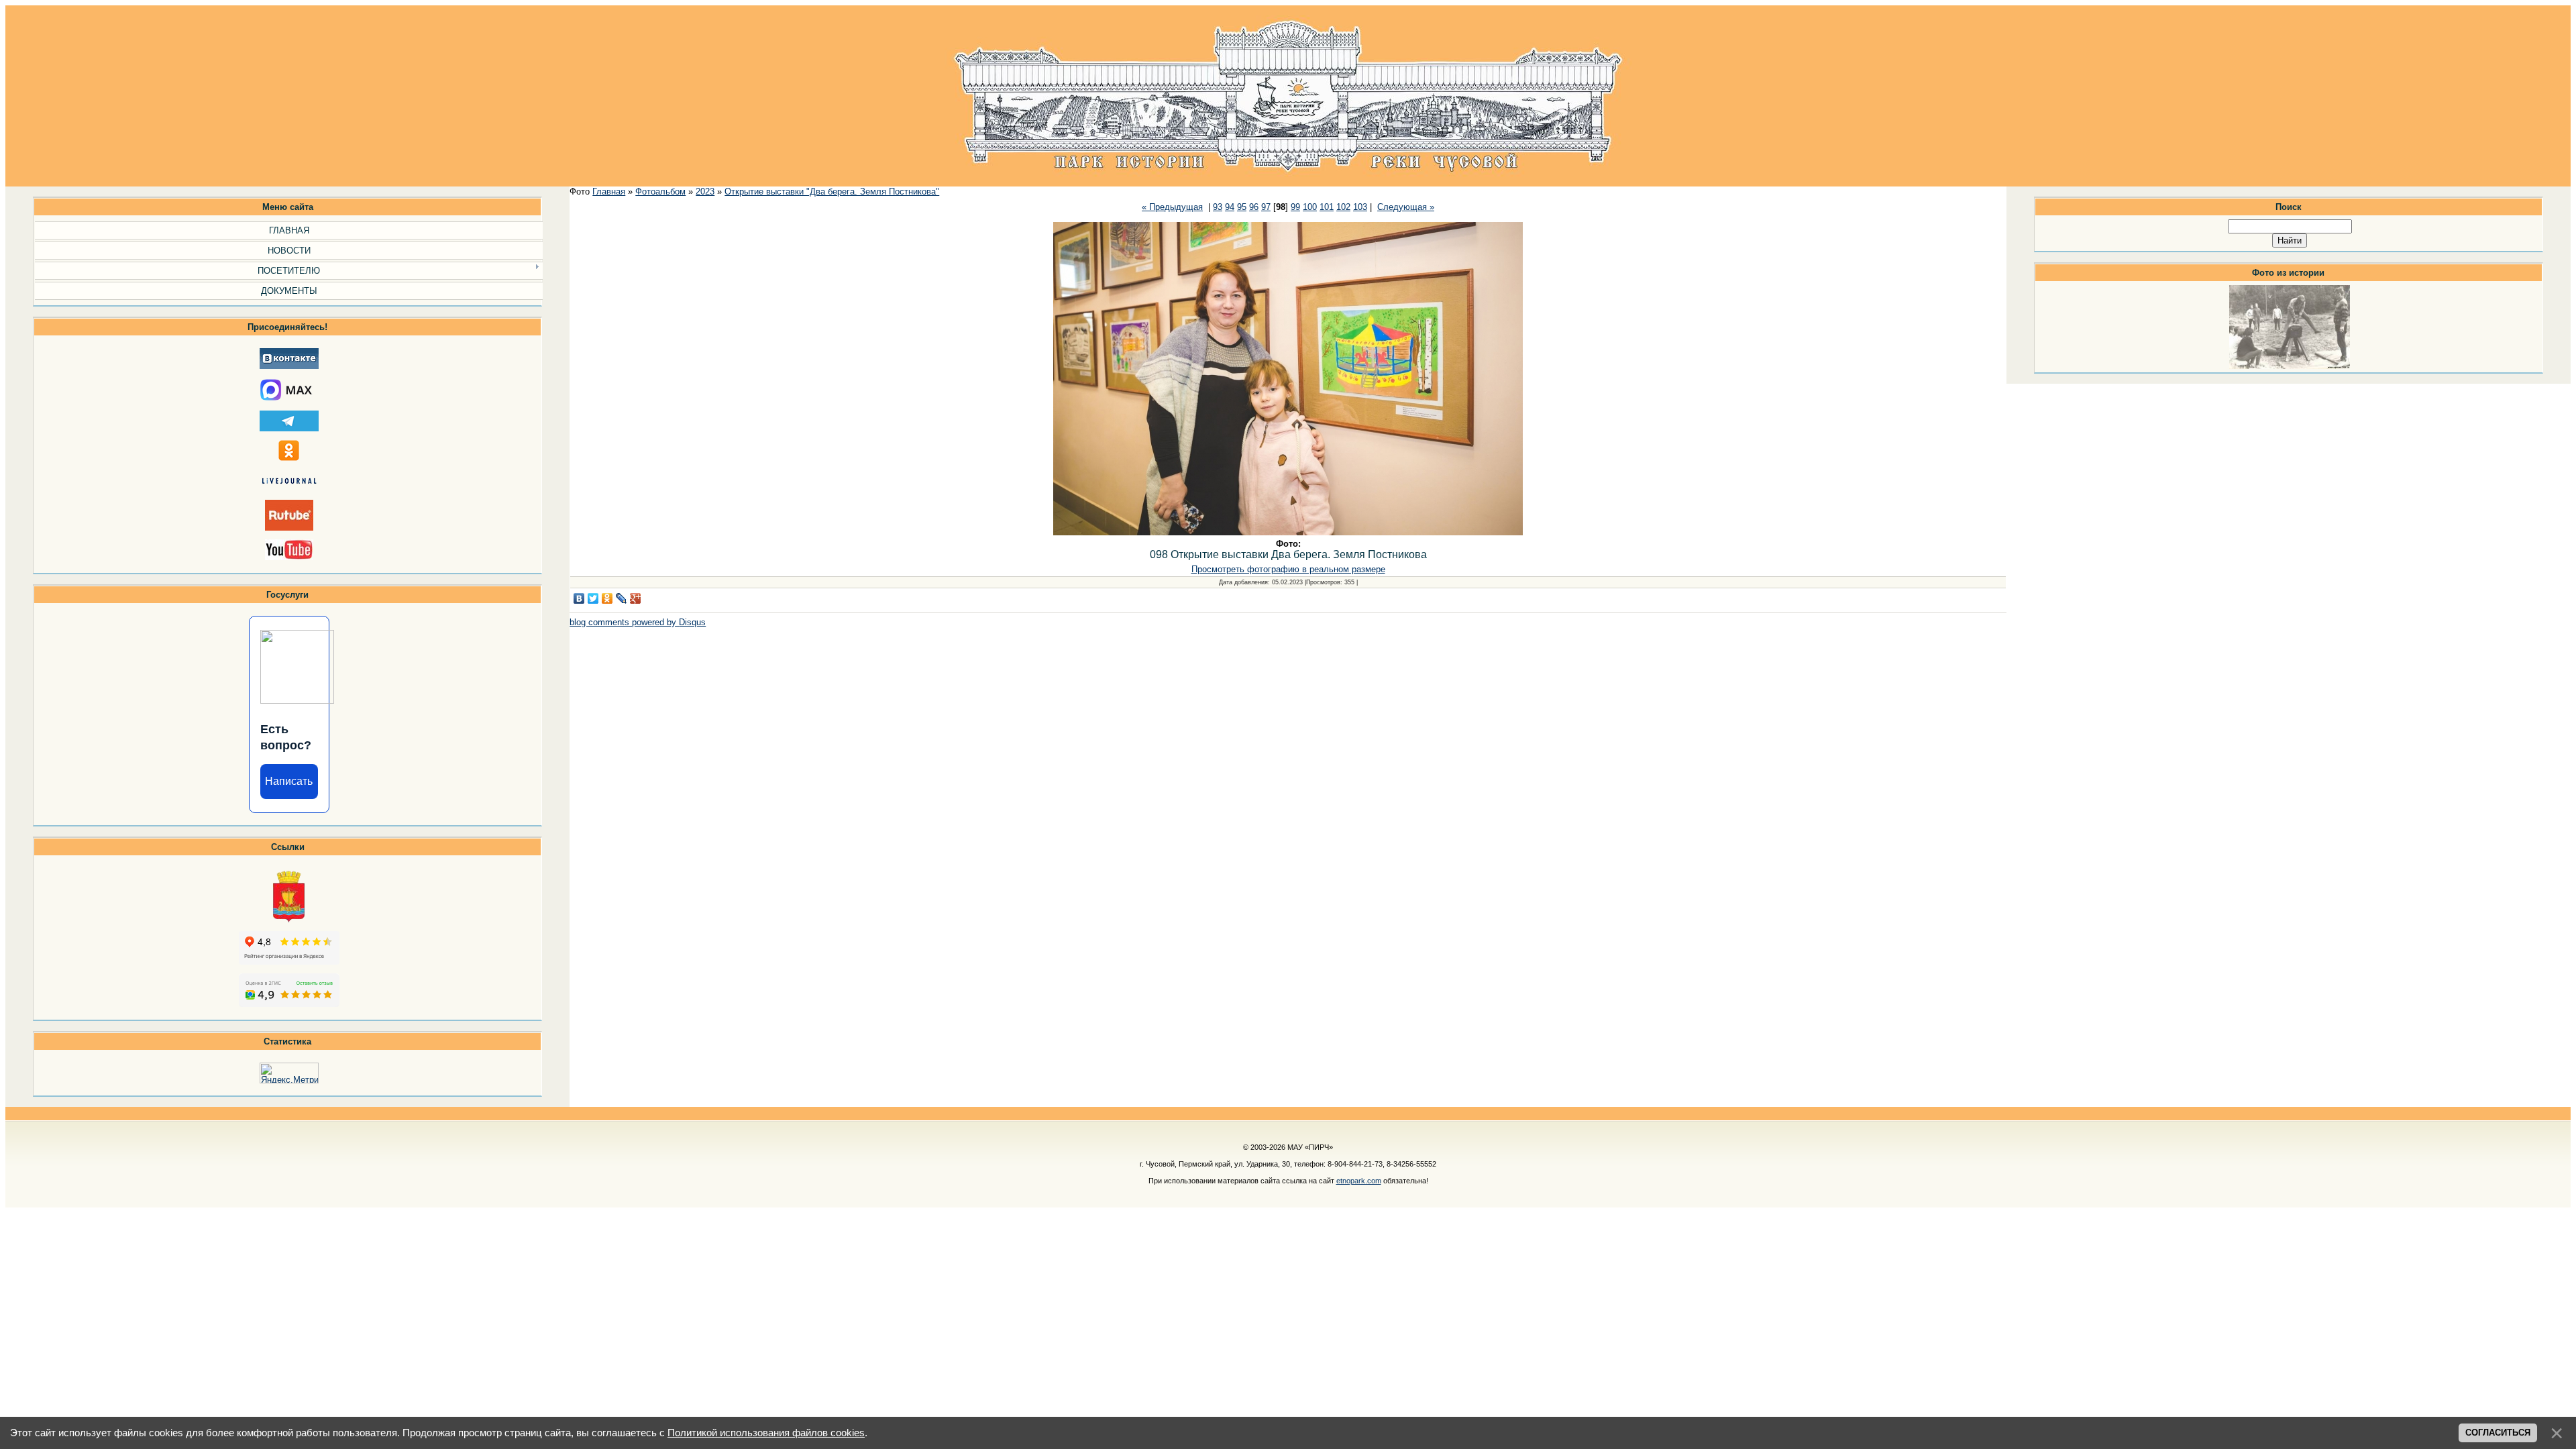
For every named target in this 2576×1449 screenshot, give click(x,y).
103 (1360, 207)
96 (1254, 207)
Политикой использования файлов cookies (766, 1433)
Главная (609, 192)
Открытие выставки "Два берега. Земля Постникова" (832, 192)
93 (1218, 207)
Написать (289, 781)
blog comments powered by (638, 622)
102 (1343, 207)
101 (1327, 207)
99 (1295, 207)
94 (1230, 207)
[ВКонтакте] (579, 598)
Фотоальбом (660, 192)
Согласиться (2498, 1433)
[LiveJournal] (622, 598)
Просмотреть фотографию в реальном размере (1288, 569)
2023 (705, 192)
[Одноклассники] (607, 598)
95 (1242, 207)
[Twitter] (593, 598)
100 (1310, 207)
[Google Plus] (636, 598)
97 (1266, 207)
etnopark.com (1359, 1181)
